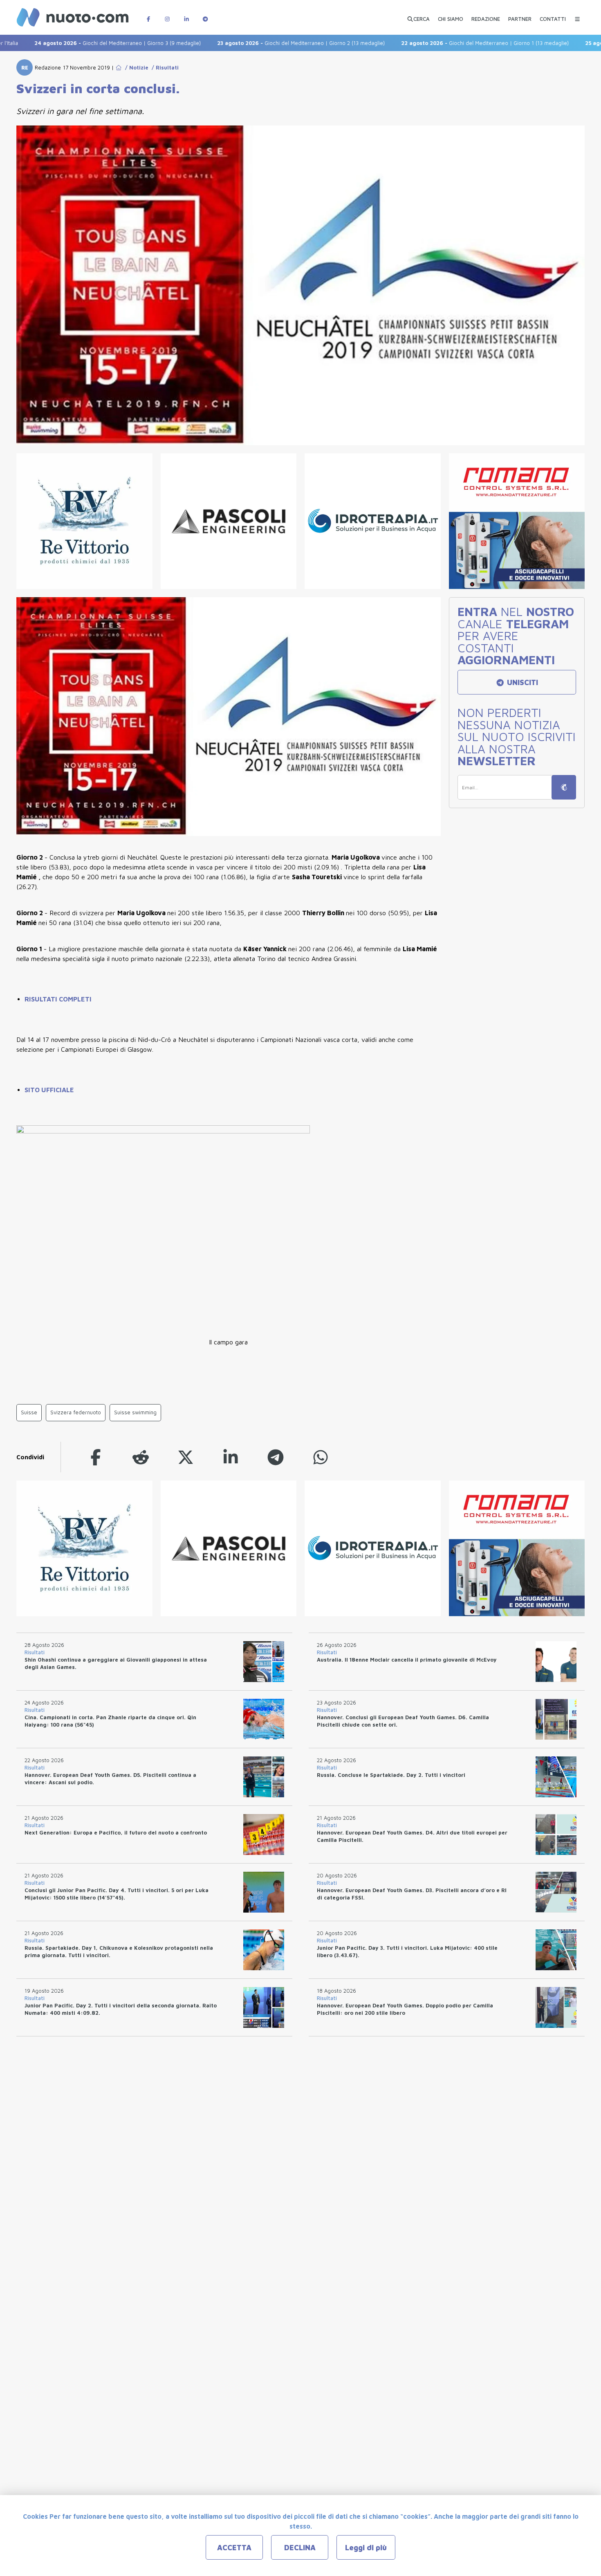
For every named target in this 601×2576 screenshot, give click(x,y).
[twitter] (186, 1457)
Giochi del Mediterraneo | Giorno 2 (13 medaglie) (250, 43)
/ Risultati (164, 67)
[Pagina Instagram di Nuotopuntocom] (167, 15)
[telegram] (276, 1457)
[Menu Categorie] (577, 15)
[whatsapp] (321, 1457)
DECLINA (300, 2548)
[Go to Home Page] (119, 67)
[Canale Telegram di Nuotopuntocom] (205, 15)
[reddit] (141, 1457)
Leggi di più (366, 2548)
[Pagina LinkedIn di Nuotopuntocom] (186, 15)
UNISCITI (521, 682)
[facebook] (96, 1457)
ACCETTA (234, 2548)
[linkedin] (231, 1457)
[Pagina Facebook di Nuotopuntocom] (148, 15)
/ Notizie (135, 67)
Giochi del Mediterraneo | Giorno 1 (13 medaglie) (434, 43)
